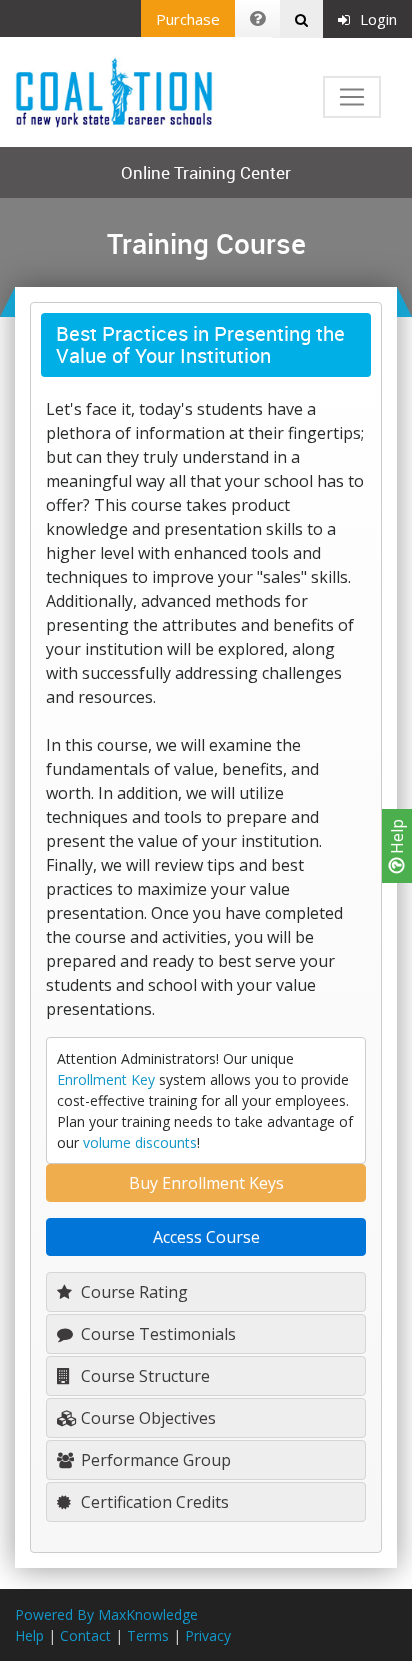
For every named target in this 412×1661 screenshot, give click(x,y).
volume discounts (140, 1142)
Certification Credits (153, 1502)
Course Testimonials (156, 1334)
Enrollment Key (106, 1079)
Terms (148, 1635)
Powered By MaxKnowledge (106, 1614)
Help (397, 838)
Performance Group (154, 1460)
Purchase (188, 19)
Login (378, 19)
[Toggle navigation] (352, 97)
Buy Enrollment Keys (206, 1183)
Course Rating (132, 1292)
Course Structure (143, 1376)
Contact (85, 1635)
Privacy (208, 1635)
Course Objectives (146, 1418)
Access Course (206, 1237)
